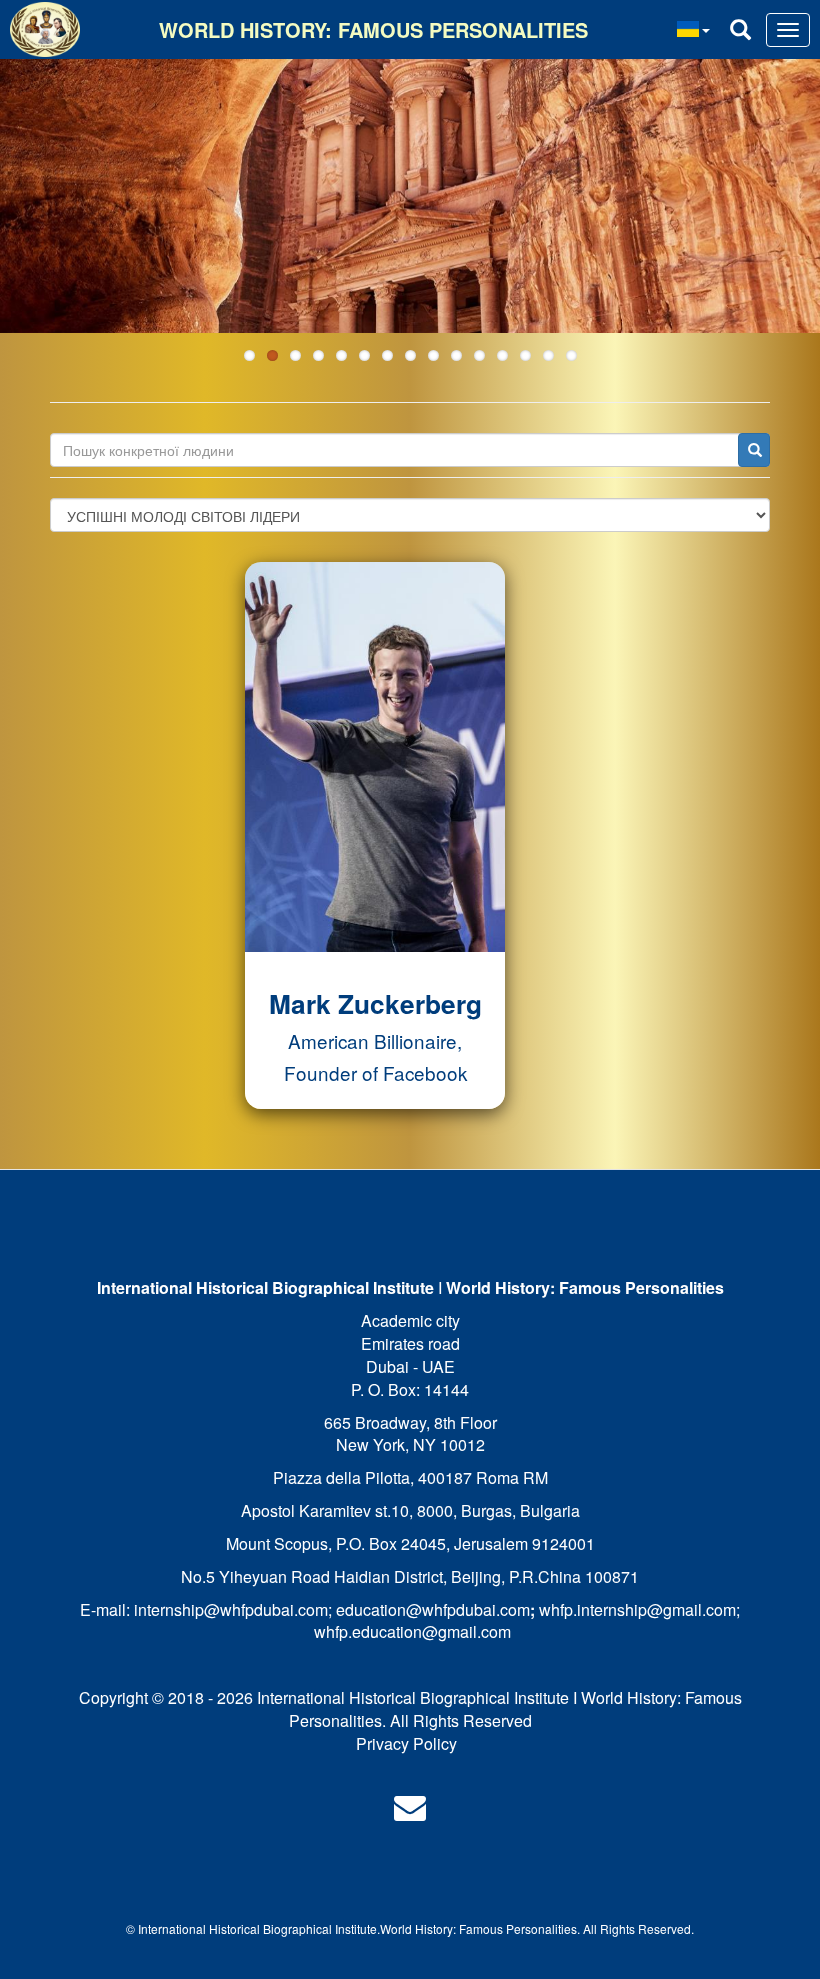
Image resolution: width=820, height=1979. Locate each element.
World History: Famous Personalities (373, 29)
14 (548, 355)
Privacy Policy (406, 1743)
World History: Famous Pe (450, 1928)
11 (479, 355)
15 (571, 355)
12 (502, 355)
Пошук (754, 450)
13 (525, 355)
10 (456, 355)
